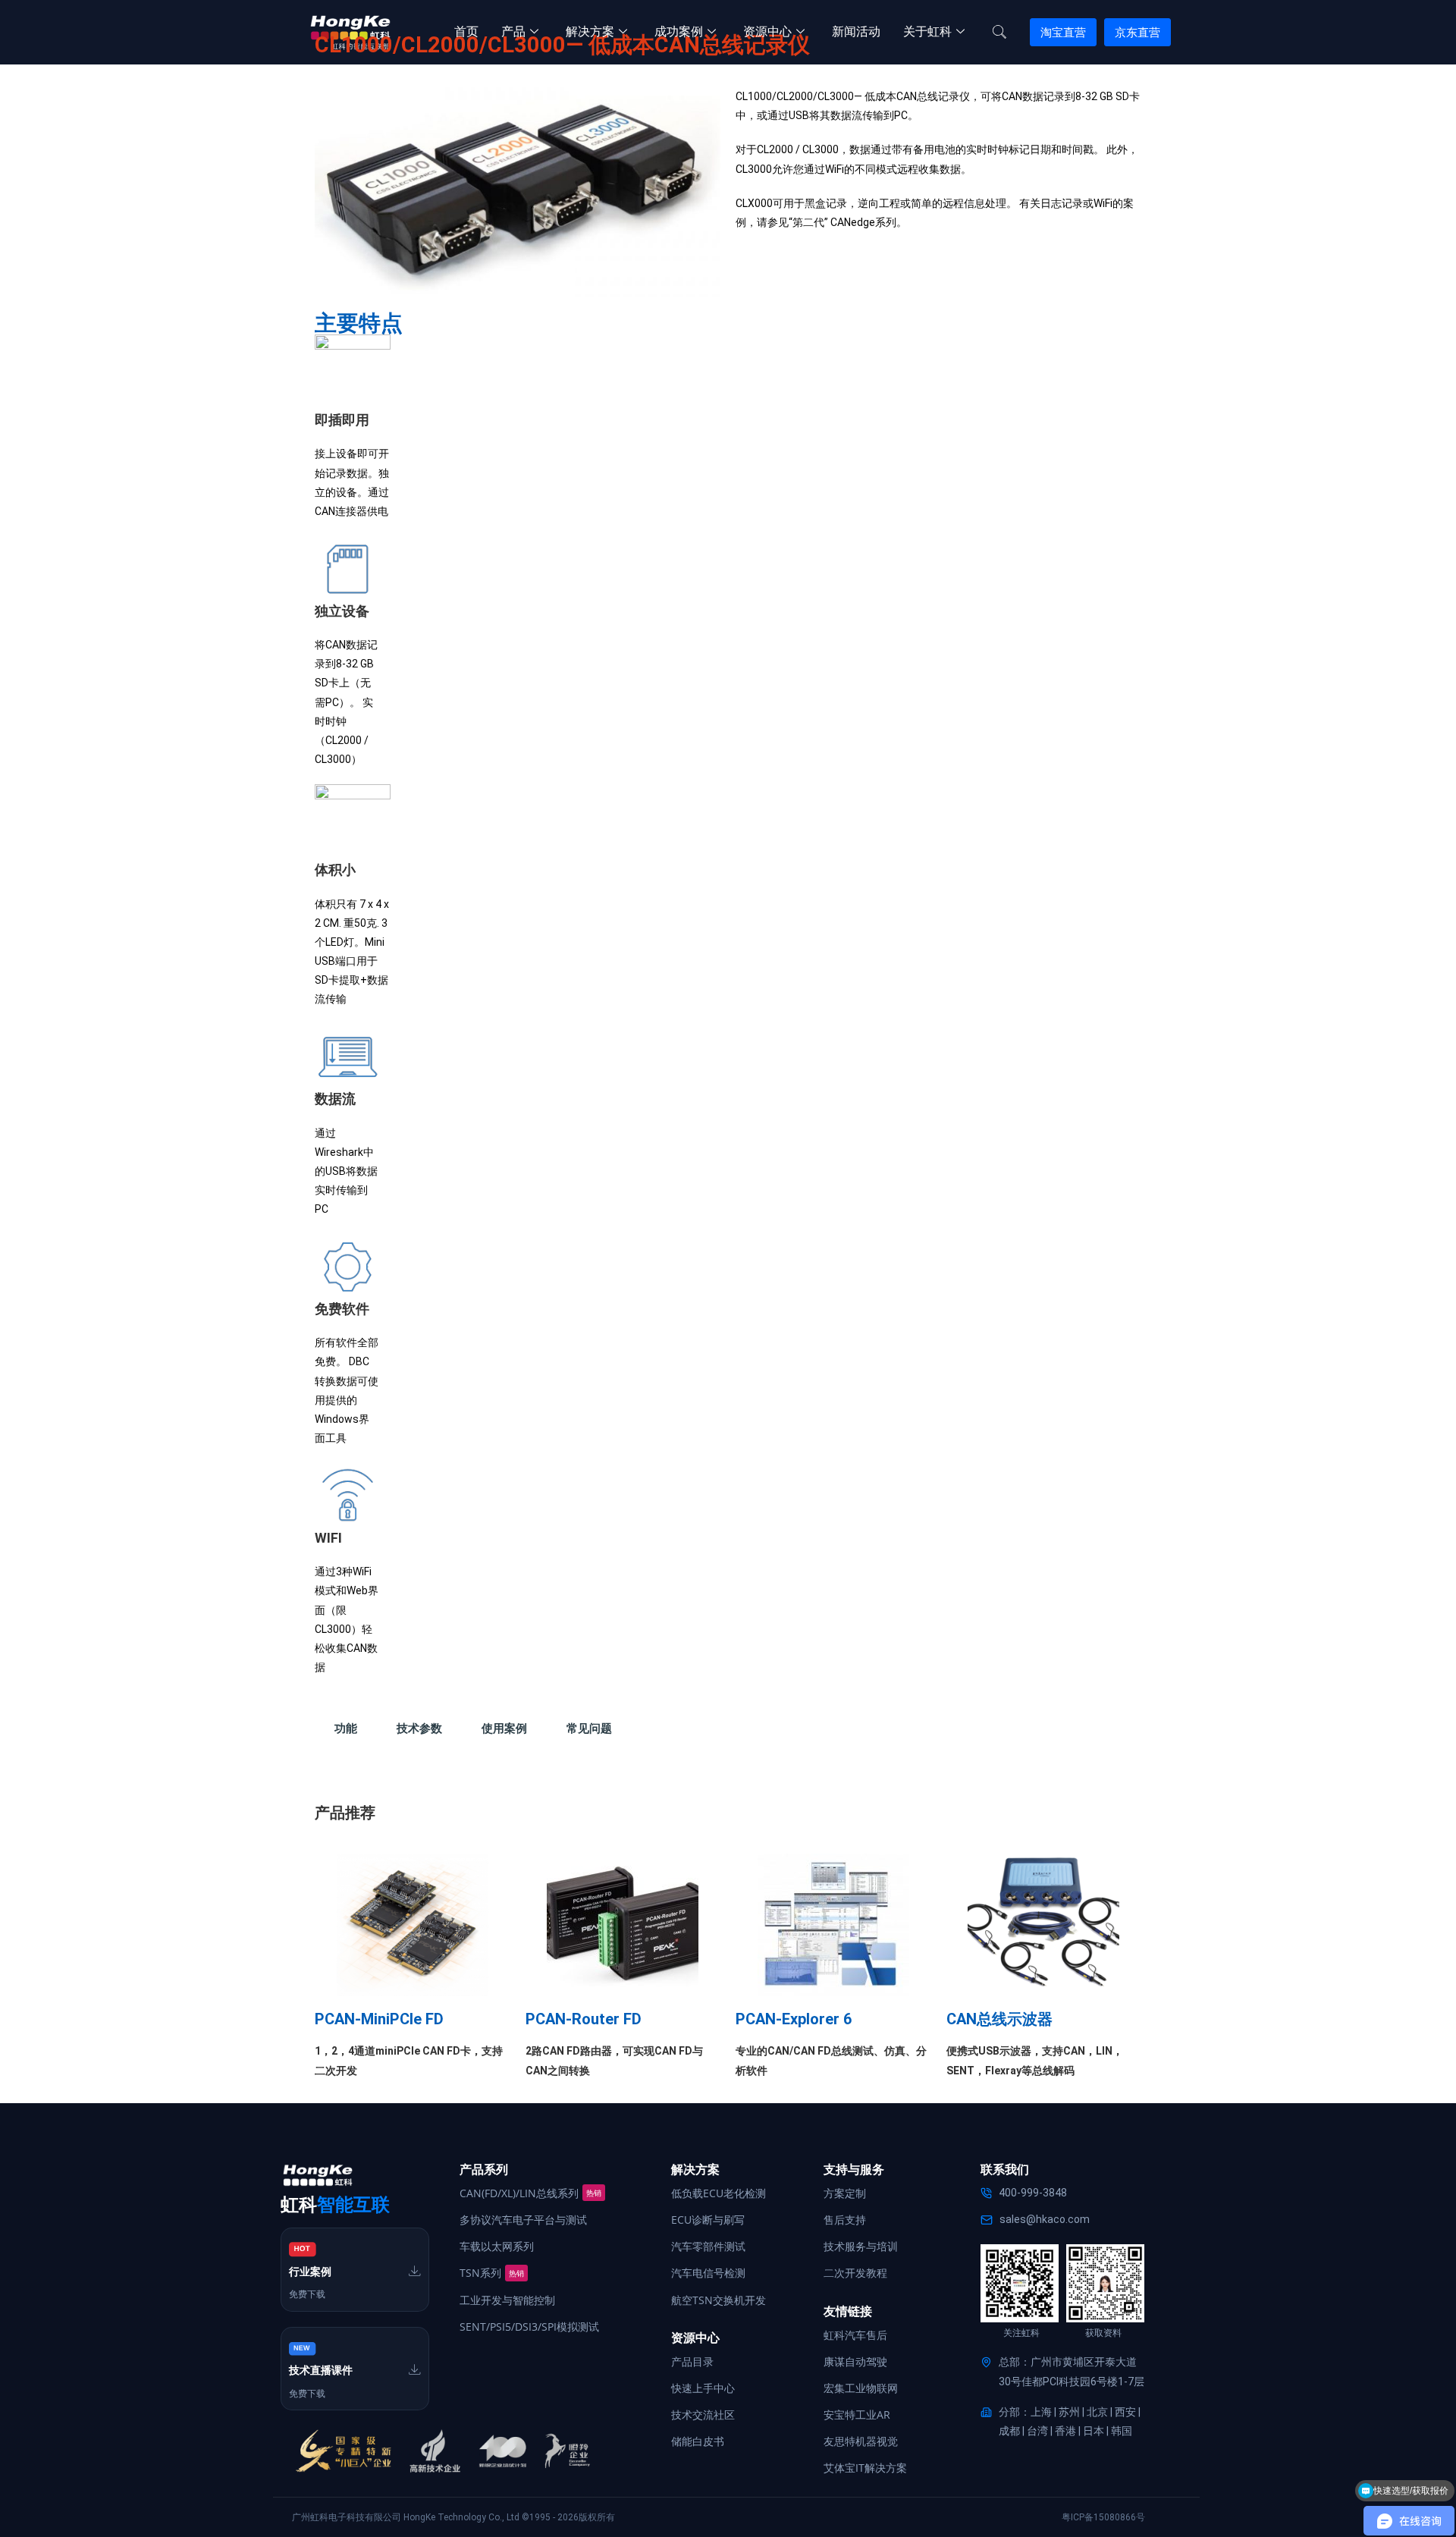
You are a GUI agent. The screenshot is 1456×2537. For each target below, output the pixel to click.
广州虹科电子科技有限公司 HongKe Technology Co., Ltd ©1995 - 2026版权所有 (453, 2517)
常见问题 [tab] (589, 1728)
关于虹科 (927, 31)
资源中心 (767, 31)
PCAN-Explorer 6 (794, 2019)
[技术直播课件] (415, 2369)
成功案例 (679, 31)
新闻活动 (856, 31)
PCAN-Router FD (584, 2019)
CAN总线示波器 (999, 2019)
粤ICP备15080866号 (1103, 2517)
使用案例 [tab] (504, 1728)
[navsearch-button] (999, 33)
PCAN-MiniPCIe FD (379, 2019)
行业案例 (310, 2272)
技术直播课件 (321, 2370)
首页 (466, 31)
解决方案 (590, 31)
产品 (513, 31)
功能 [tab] (346, 1728)
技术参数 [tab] (419, 1728)
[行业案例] (415, 2271)
